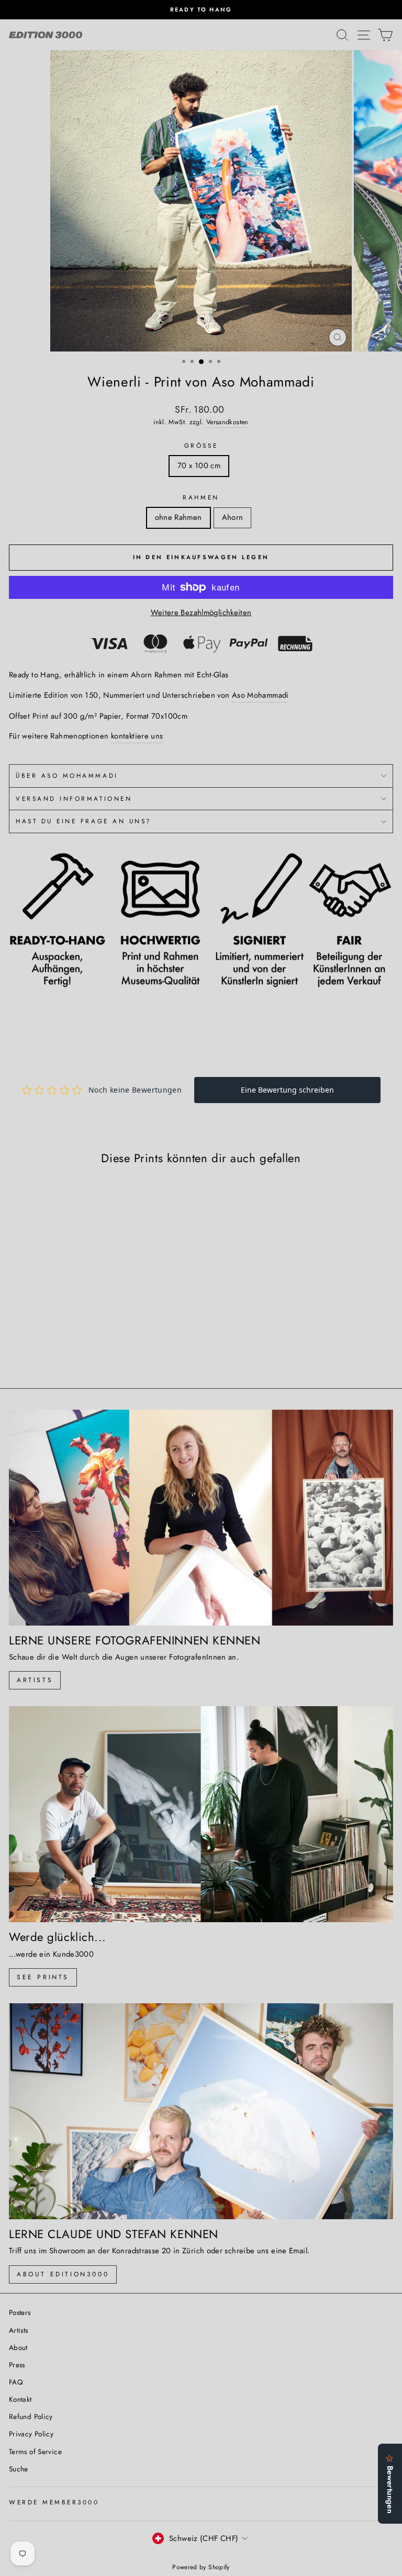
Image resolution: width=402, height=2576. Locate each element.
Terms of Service (35, 2452)
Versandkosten (227, 422)
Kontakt (20, 2399)
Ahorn (233, 517)
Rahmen (201, 497)
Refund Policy (31, 2416)
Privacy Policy (31, 2434)
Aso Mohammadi (260, 695)
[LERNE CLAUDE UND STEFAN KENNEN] (201, 2111)
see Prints (43, 1977)
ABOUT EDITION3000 (63, 2274)
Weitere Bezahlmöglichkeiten (201, 612)
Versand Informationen (74, 798)
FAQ (16, 2382)
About (18, 2347)
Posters (20, 2312)
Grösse (201, 445)
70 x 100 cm (199, 466)
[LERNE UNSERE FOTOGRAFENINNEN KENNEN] (201, 1518)
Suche (19, 2469)
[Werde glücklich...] (201, 1814)
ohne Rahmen (178, 517)
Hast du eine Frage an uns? (84, 821)
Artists (35, 1680)
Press (17, 2365)
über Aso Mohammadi (67, 775)
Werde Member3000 (54, 2502)
